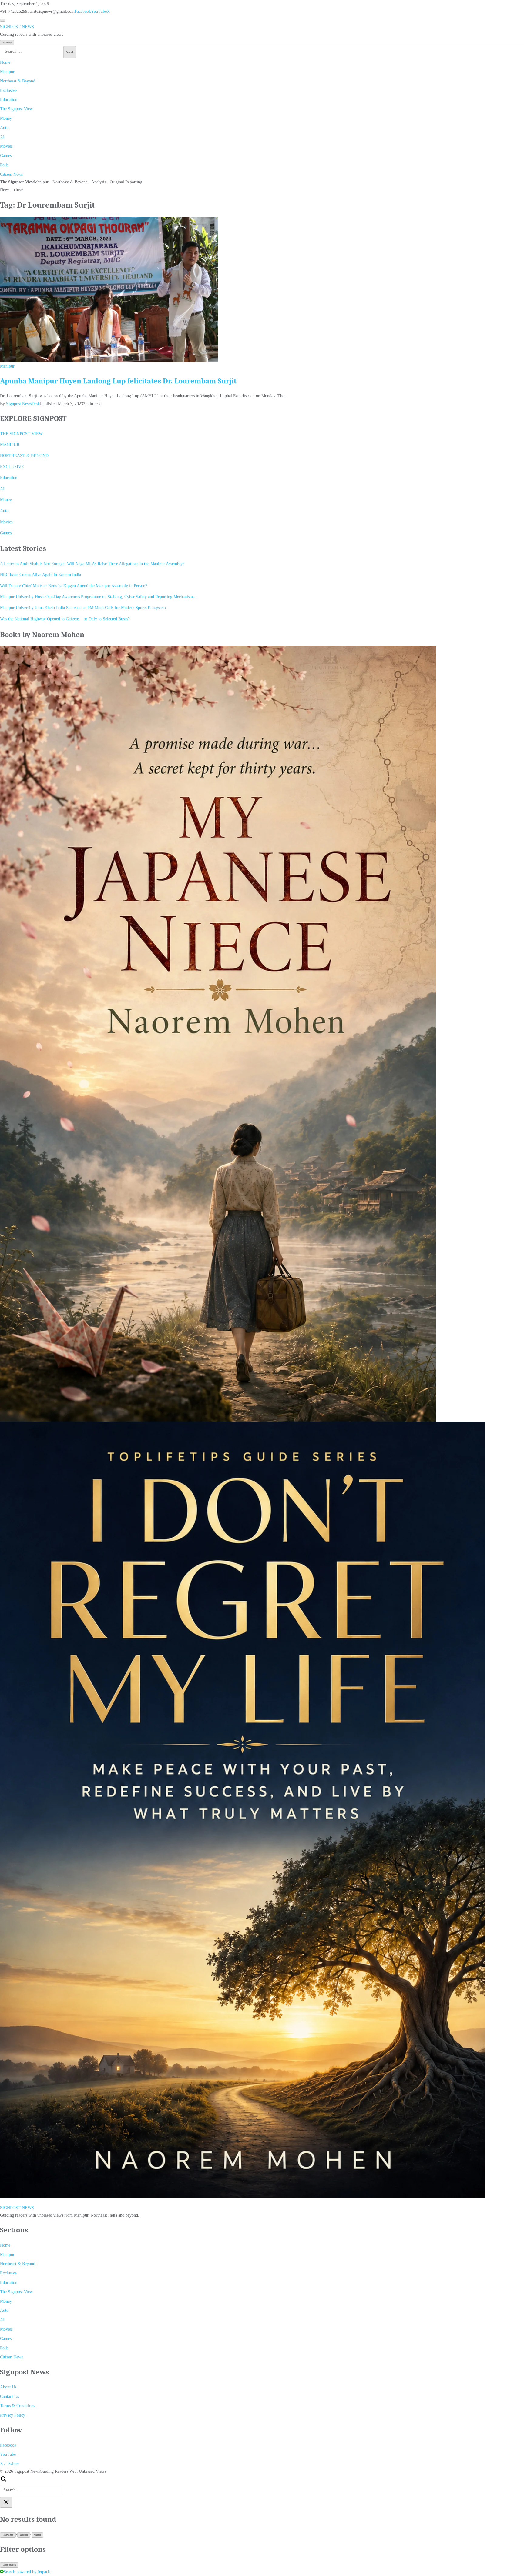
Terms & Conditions (17, 2406)
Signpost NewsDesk (23, 404)
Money (6, 118)
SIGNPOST (17, 27)
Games (6, 156)
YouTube (99, 11)
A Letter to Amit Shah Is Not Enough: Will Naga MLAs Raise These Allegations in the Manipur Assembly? (92, 564)
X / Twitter (10, 2464)
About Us (8, 2387)
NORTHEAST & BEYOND (24, 456)
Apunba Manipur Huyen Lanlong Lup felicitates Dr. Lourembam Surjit (118, 381)
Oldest (37, 2535)
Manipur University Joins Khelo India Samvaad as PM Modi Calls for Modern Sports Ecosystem (83, 608)
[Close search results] (6, 2502)
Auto (4, 128)
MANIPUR (10, 445)
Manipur (7, 72)
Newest (24, 2535)
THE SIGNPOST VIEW (21, 434)
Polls (4, 165)
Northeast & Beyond (18, 81)
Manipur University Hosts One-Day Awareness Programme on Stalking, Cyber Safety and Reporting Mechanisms (97, 597)
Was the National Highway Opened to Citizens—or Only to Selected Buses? (65, 619)
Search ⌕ (7, 43)
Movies (6, 146)
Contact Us (9, 2396)
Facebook (83, 11)
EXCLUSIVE (12, 467)
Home (5, 62)
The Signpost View (16, 109)
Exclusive (8, 90)
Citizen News (11, 174)
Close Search (9, 2565)
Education (9, 100)
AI (2, 137)
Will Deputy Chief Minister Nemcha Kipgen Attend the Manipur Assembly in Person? (74, 586)
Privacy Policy (13, 2415)
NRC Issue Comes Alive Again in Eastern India (40, 575)
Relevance (8, 2535)
